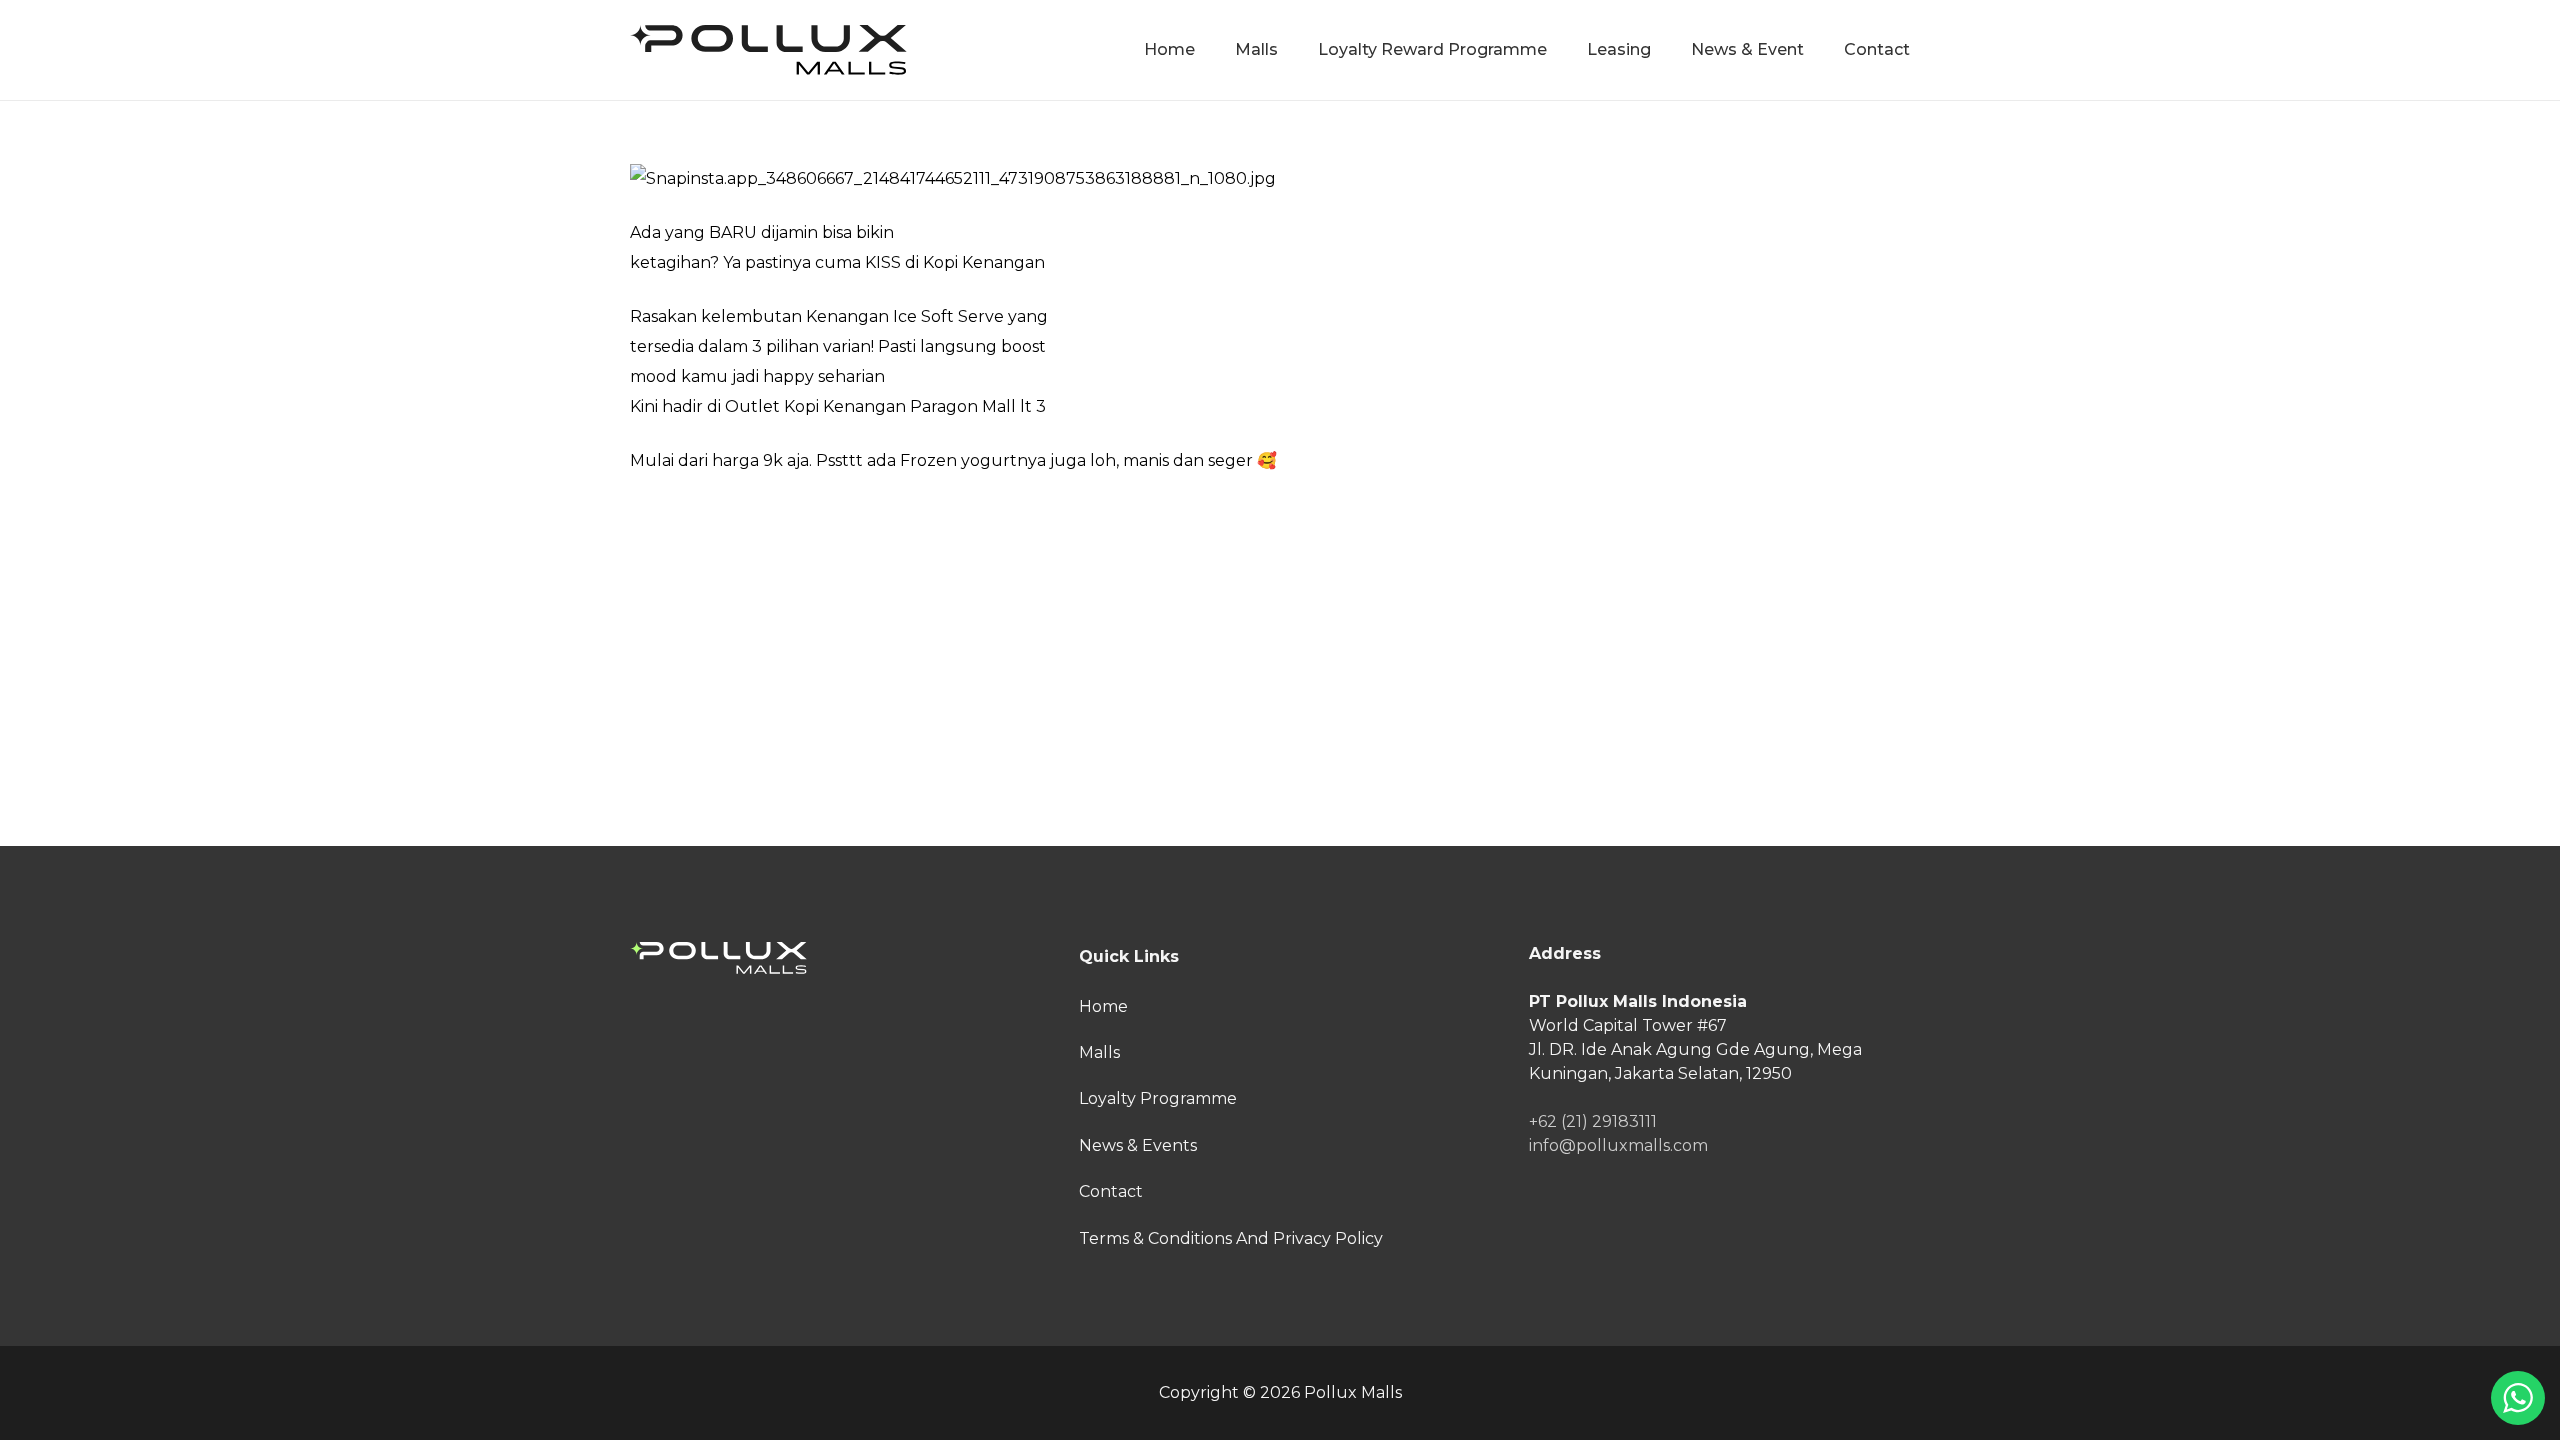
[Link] (768, 50)
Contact (1111, 1191)
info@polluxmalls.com (1618, 1145)
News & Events (1138, 1145)
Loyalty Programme (1158, 1098)
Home (1103, 1006)
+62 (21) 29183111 (1593, 1121)
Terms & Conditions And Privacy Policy (1231, 1238)
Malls (1099, 1052)
